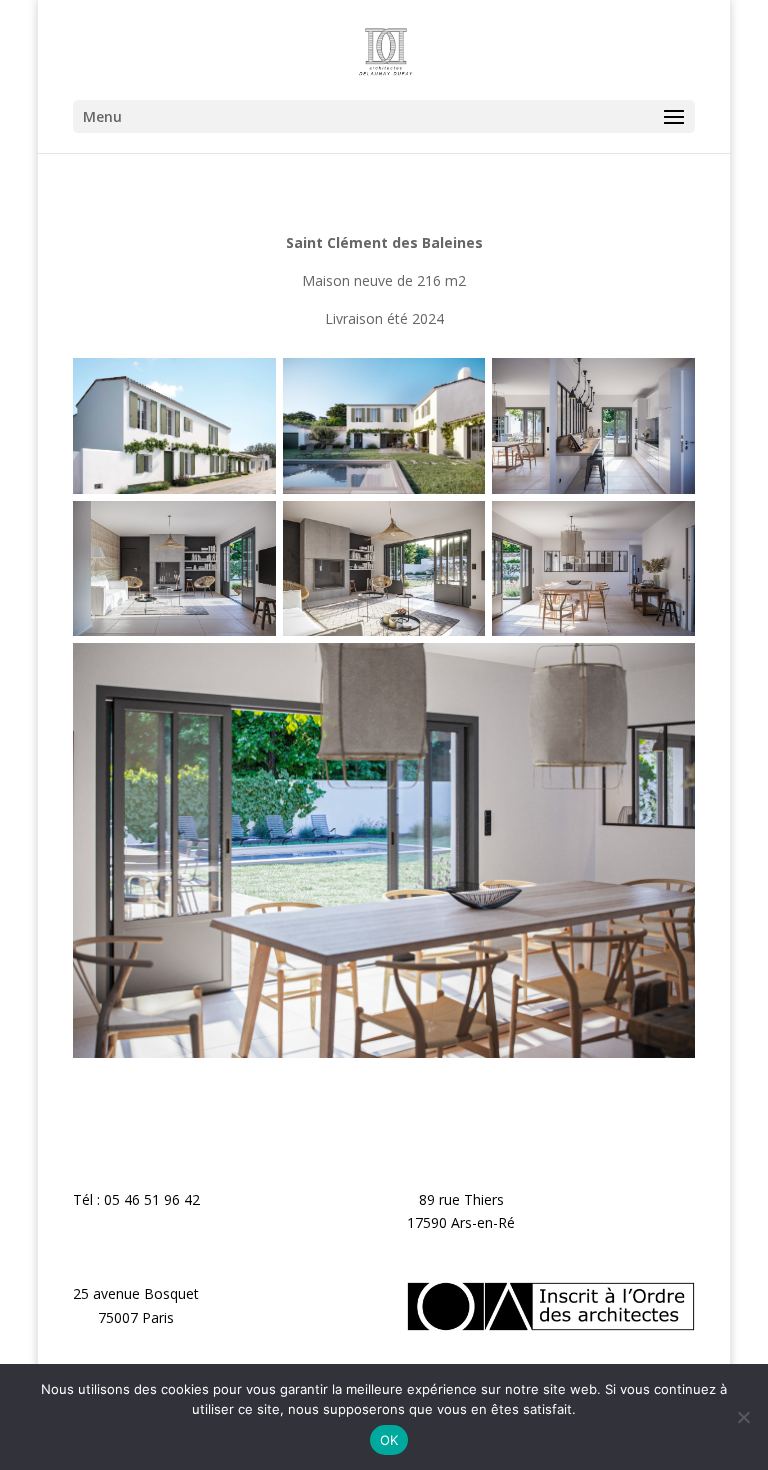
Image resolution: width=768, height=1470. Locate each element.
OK (389, 1440)
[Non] (743, 1417)
